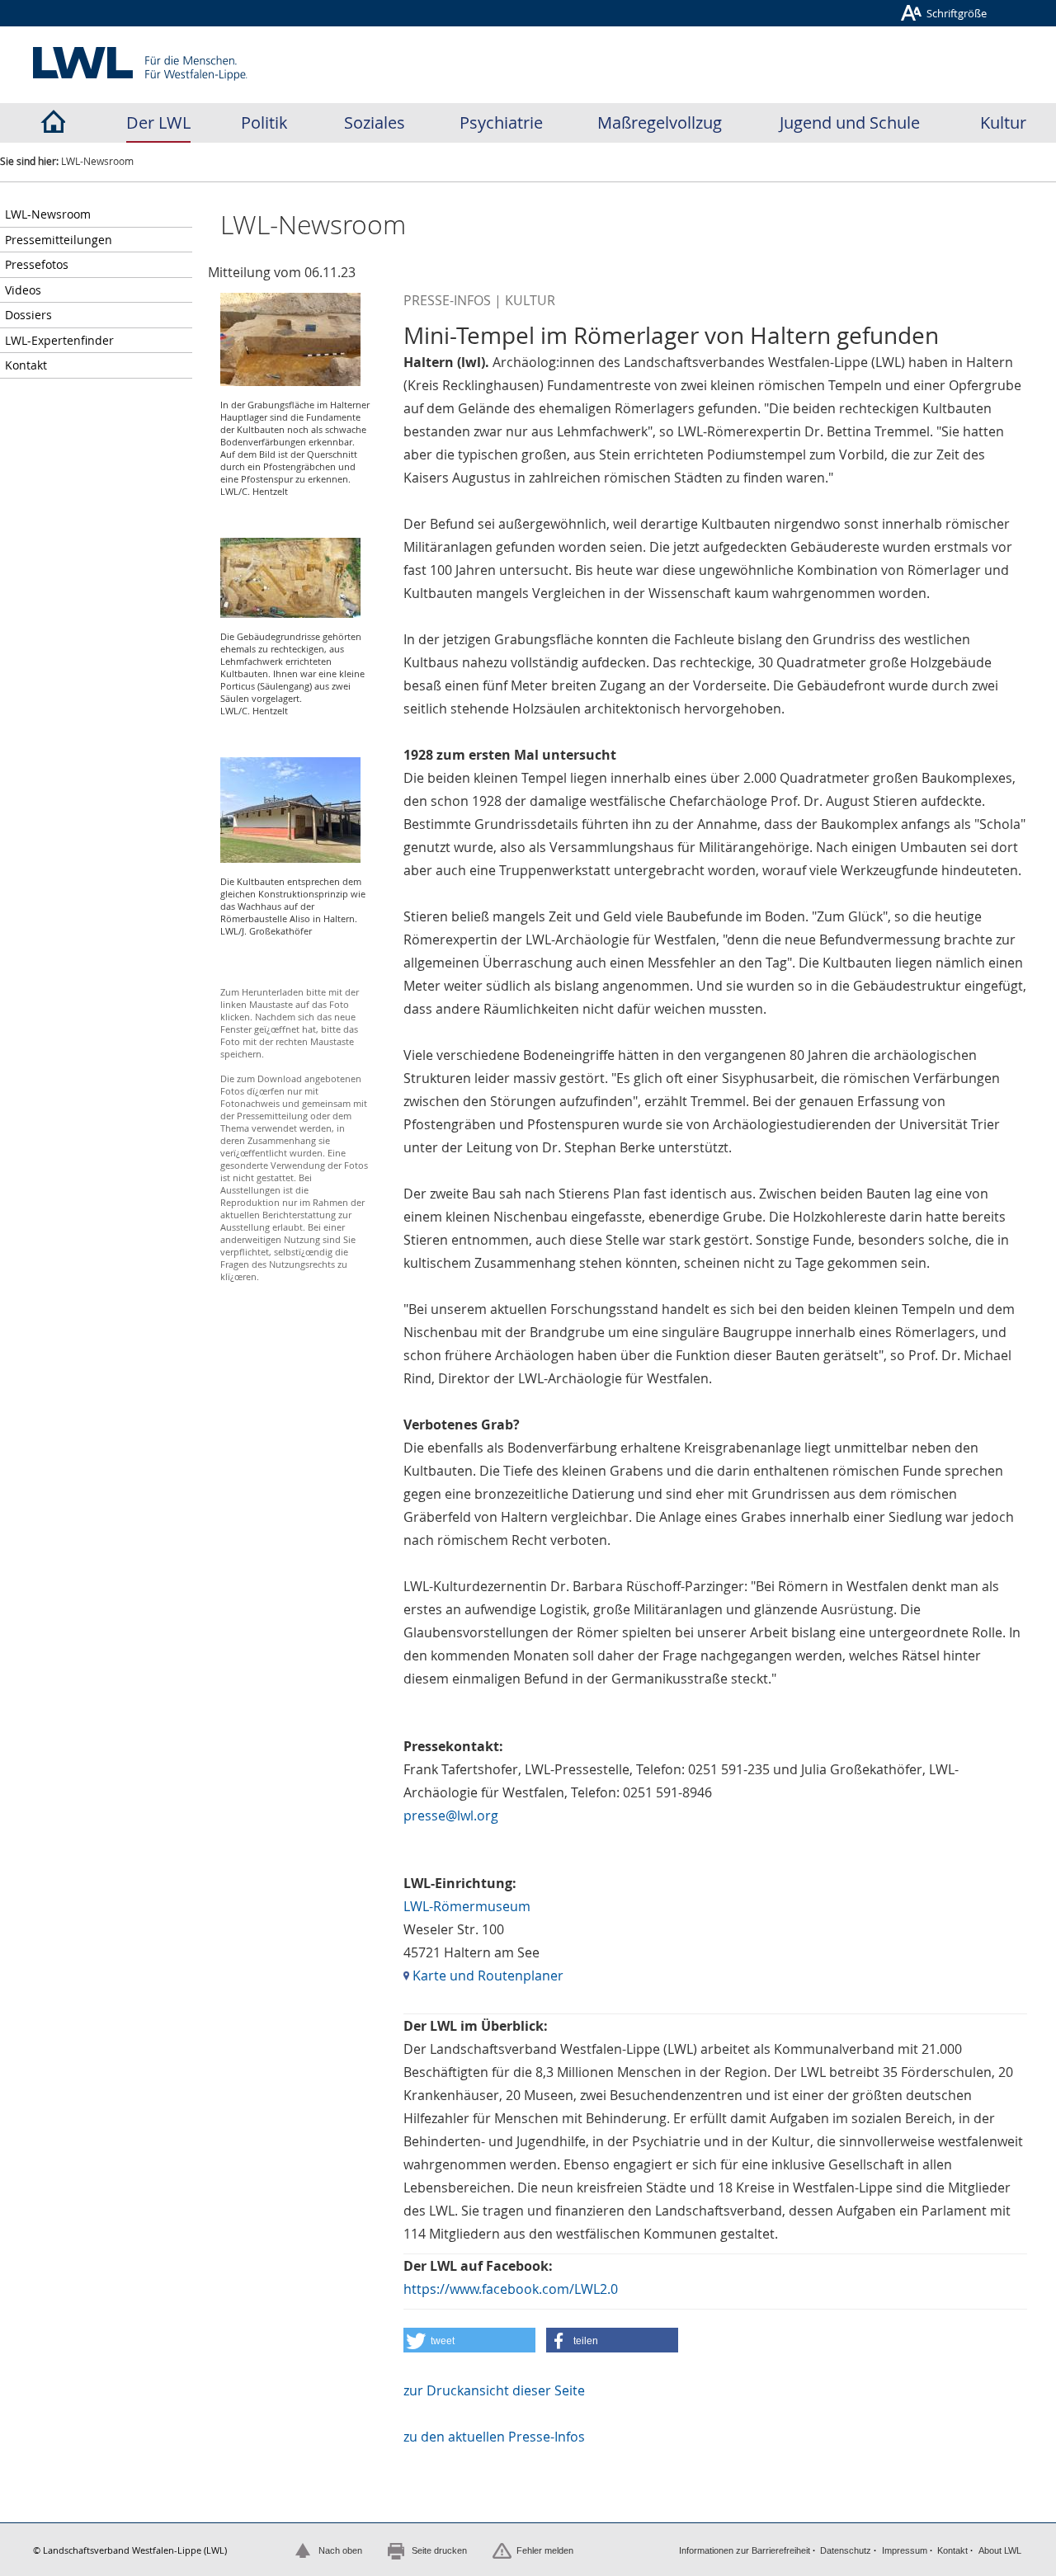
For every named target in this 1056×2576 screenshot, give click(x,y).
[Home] (53, 123)
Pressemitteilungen (59, 240)
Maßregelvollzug (660, 122)
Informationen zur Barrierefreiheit (745, 2550)
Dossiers (28, 315)
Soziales (375, 122)
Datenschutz (846, 2550)
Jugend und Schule (850, 122)
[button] (469, 2340)
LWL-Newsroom (48, 214)
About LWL (1000, 2550)
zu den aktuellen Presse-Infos (494, 2437)
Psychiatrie (501, 122)
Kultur (1003, 122)
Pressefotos (37, 264)
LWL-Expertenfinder (59, 340)
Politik (264, 122)
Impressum (905, 2550)
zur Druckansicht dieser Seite (494, 2390)
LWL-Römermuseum (467, 1906)
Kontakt (26, 365)
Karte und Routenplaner (486, 1976)
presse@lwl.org (451, 1815)
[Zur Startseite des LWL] (141, 64)
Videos (23, 290)
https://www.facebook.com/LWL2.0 (511, 2289)
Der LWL (158, 122)
